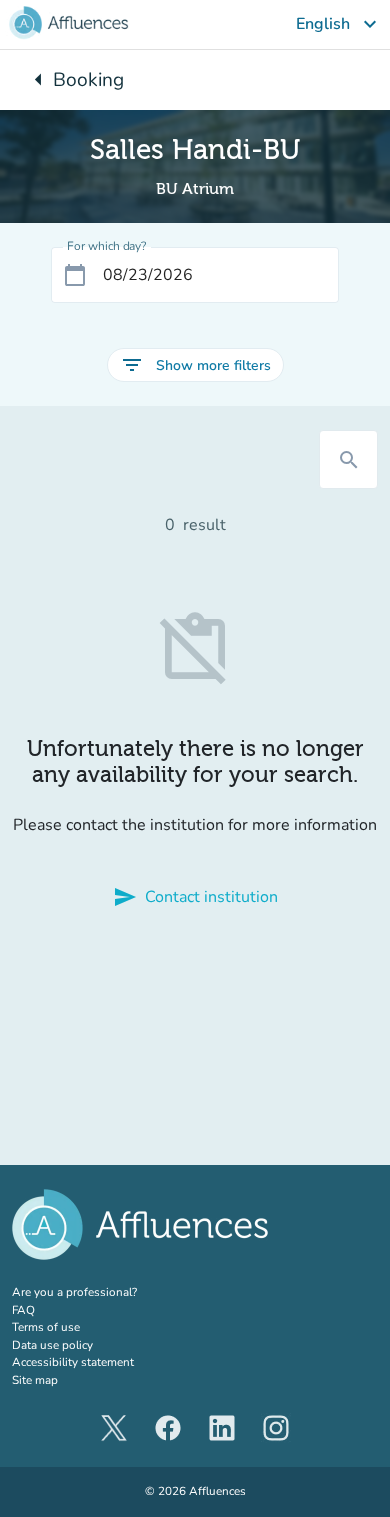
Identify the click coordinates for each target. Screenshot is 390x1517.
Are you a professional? (99, 1292)
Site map (35, 1380)
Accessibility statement (73, 1362)
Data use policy (52, 1345)
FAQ (23, 1310)
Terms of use (46, 1327)
